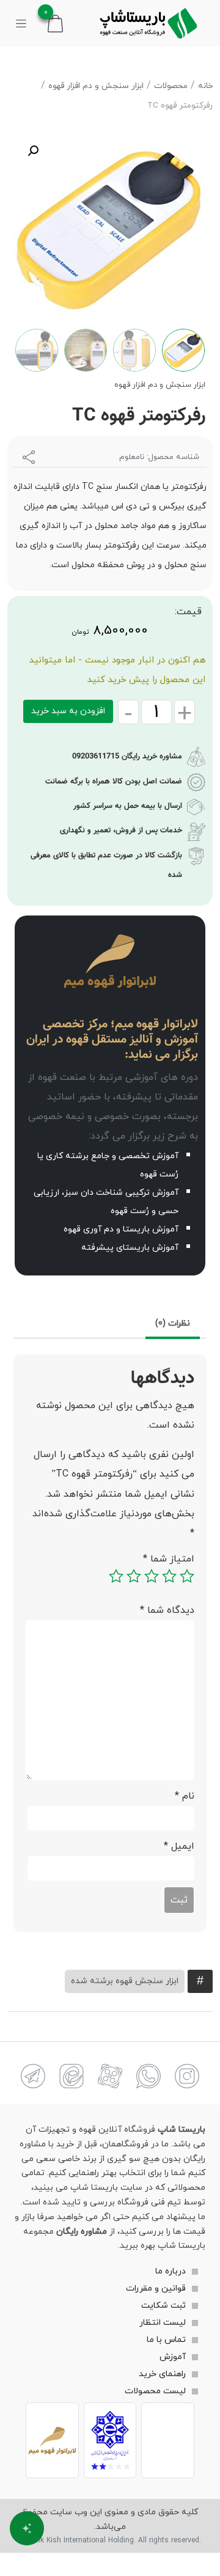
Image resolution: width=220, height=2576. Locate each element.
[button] (33, 151)
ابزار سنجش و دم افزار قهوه (96, 86)
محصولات (171, 86)
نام (185, 1796)
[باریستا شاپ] (148, 23)
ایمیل (179, 1846)
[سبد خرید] (55, 22)
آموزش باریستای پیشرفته (130, 1248)
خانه (205, 86)
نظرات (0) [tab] (173, 1323)
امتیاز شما (169, 1559)
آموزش (173, 2358)
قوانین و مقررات (156, 2289)
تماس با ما (166, 2340)
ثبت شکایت (163, 2306)
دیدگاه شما (167, 1610)
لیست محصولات (155, 2392)
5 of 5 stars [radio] (116, 1576)
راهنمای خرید (162, 2375)
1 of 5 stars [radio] (187, 1576)
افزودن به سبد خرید (68, 711)
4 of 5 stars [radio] (134, 1576)
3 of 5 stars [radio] (152, 1576)
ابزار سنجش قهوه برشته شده (125, 1981)
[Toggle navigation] (21, 23)
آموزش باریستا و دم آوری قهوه (121, 1229)
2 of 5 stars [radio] (169, 1576)
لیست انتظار (163, 2323)
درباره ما (170, 2272)
